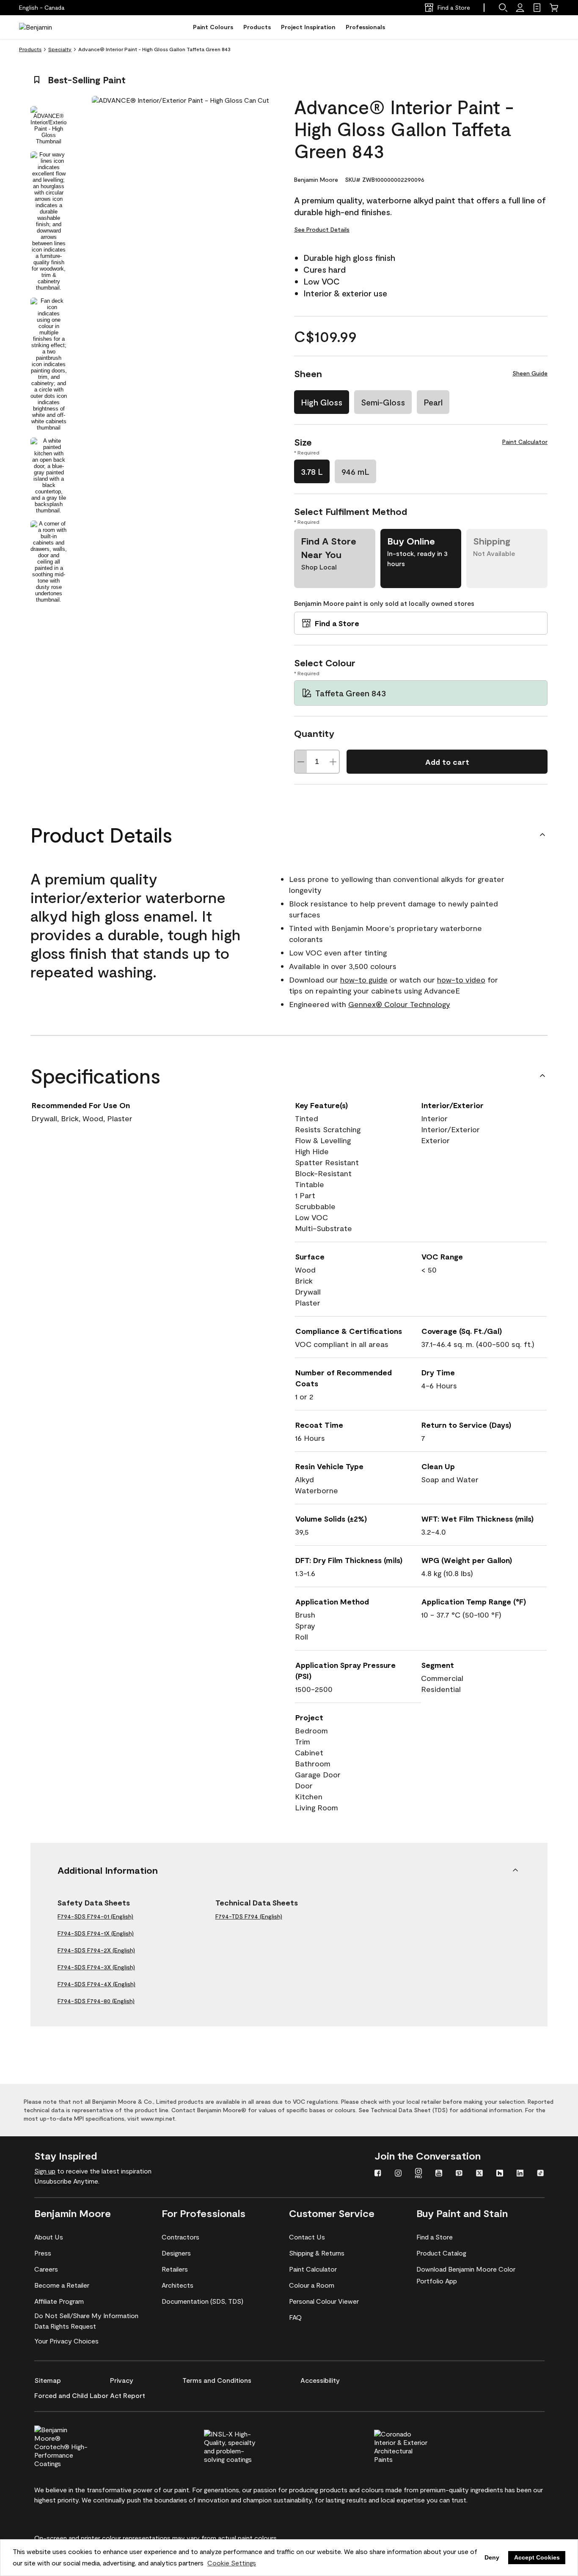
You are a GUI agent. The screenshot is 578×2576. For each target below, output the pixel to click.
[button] (503, 8)
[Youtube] (439, 2174)
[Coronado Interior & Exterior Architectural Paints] (415, 2445)
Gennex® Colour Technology (399, 1004)
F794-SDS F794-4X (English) (96, 1984)
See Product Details (322, 229)
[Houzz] (500, 2174)
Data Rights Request (65, 2326)
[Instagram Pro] (418, 2174)
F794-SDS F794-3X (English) (96, 1967)
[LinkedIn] (520, 2174)
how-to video (461, 980)
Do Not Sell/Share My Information (86, 2315)
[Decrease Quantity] (301, 762)
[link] (537, 8)
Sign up (45, 2171)
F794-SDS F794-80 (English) (96, 2001)
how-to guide (364, 980)
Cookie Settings (232, 2563)
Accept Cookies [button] (537, 2557)
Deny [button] (492, 2557)
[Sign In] (520, 8)
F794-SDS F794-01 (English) (95, 1916)
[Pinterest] (459, 2174)
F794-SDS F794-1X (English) (96, 1933)
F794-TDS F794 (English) (249, 1916)
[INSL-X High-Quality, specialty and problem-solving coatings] (245, 2445)
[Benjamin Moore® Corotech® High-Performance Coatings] (75, 2445)
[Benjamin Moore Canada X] (479, 2174)
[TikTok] (540, 2174)
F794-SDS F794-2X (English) (96, 1950)
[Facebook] (378, 2174)
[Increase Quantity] (333, 762)
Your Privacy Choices (66, 2341)
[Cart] (554, 8)
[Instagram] (398, 2174)
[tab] (49, 125)
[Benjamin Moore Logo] (46, 27)
